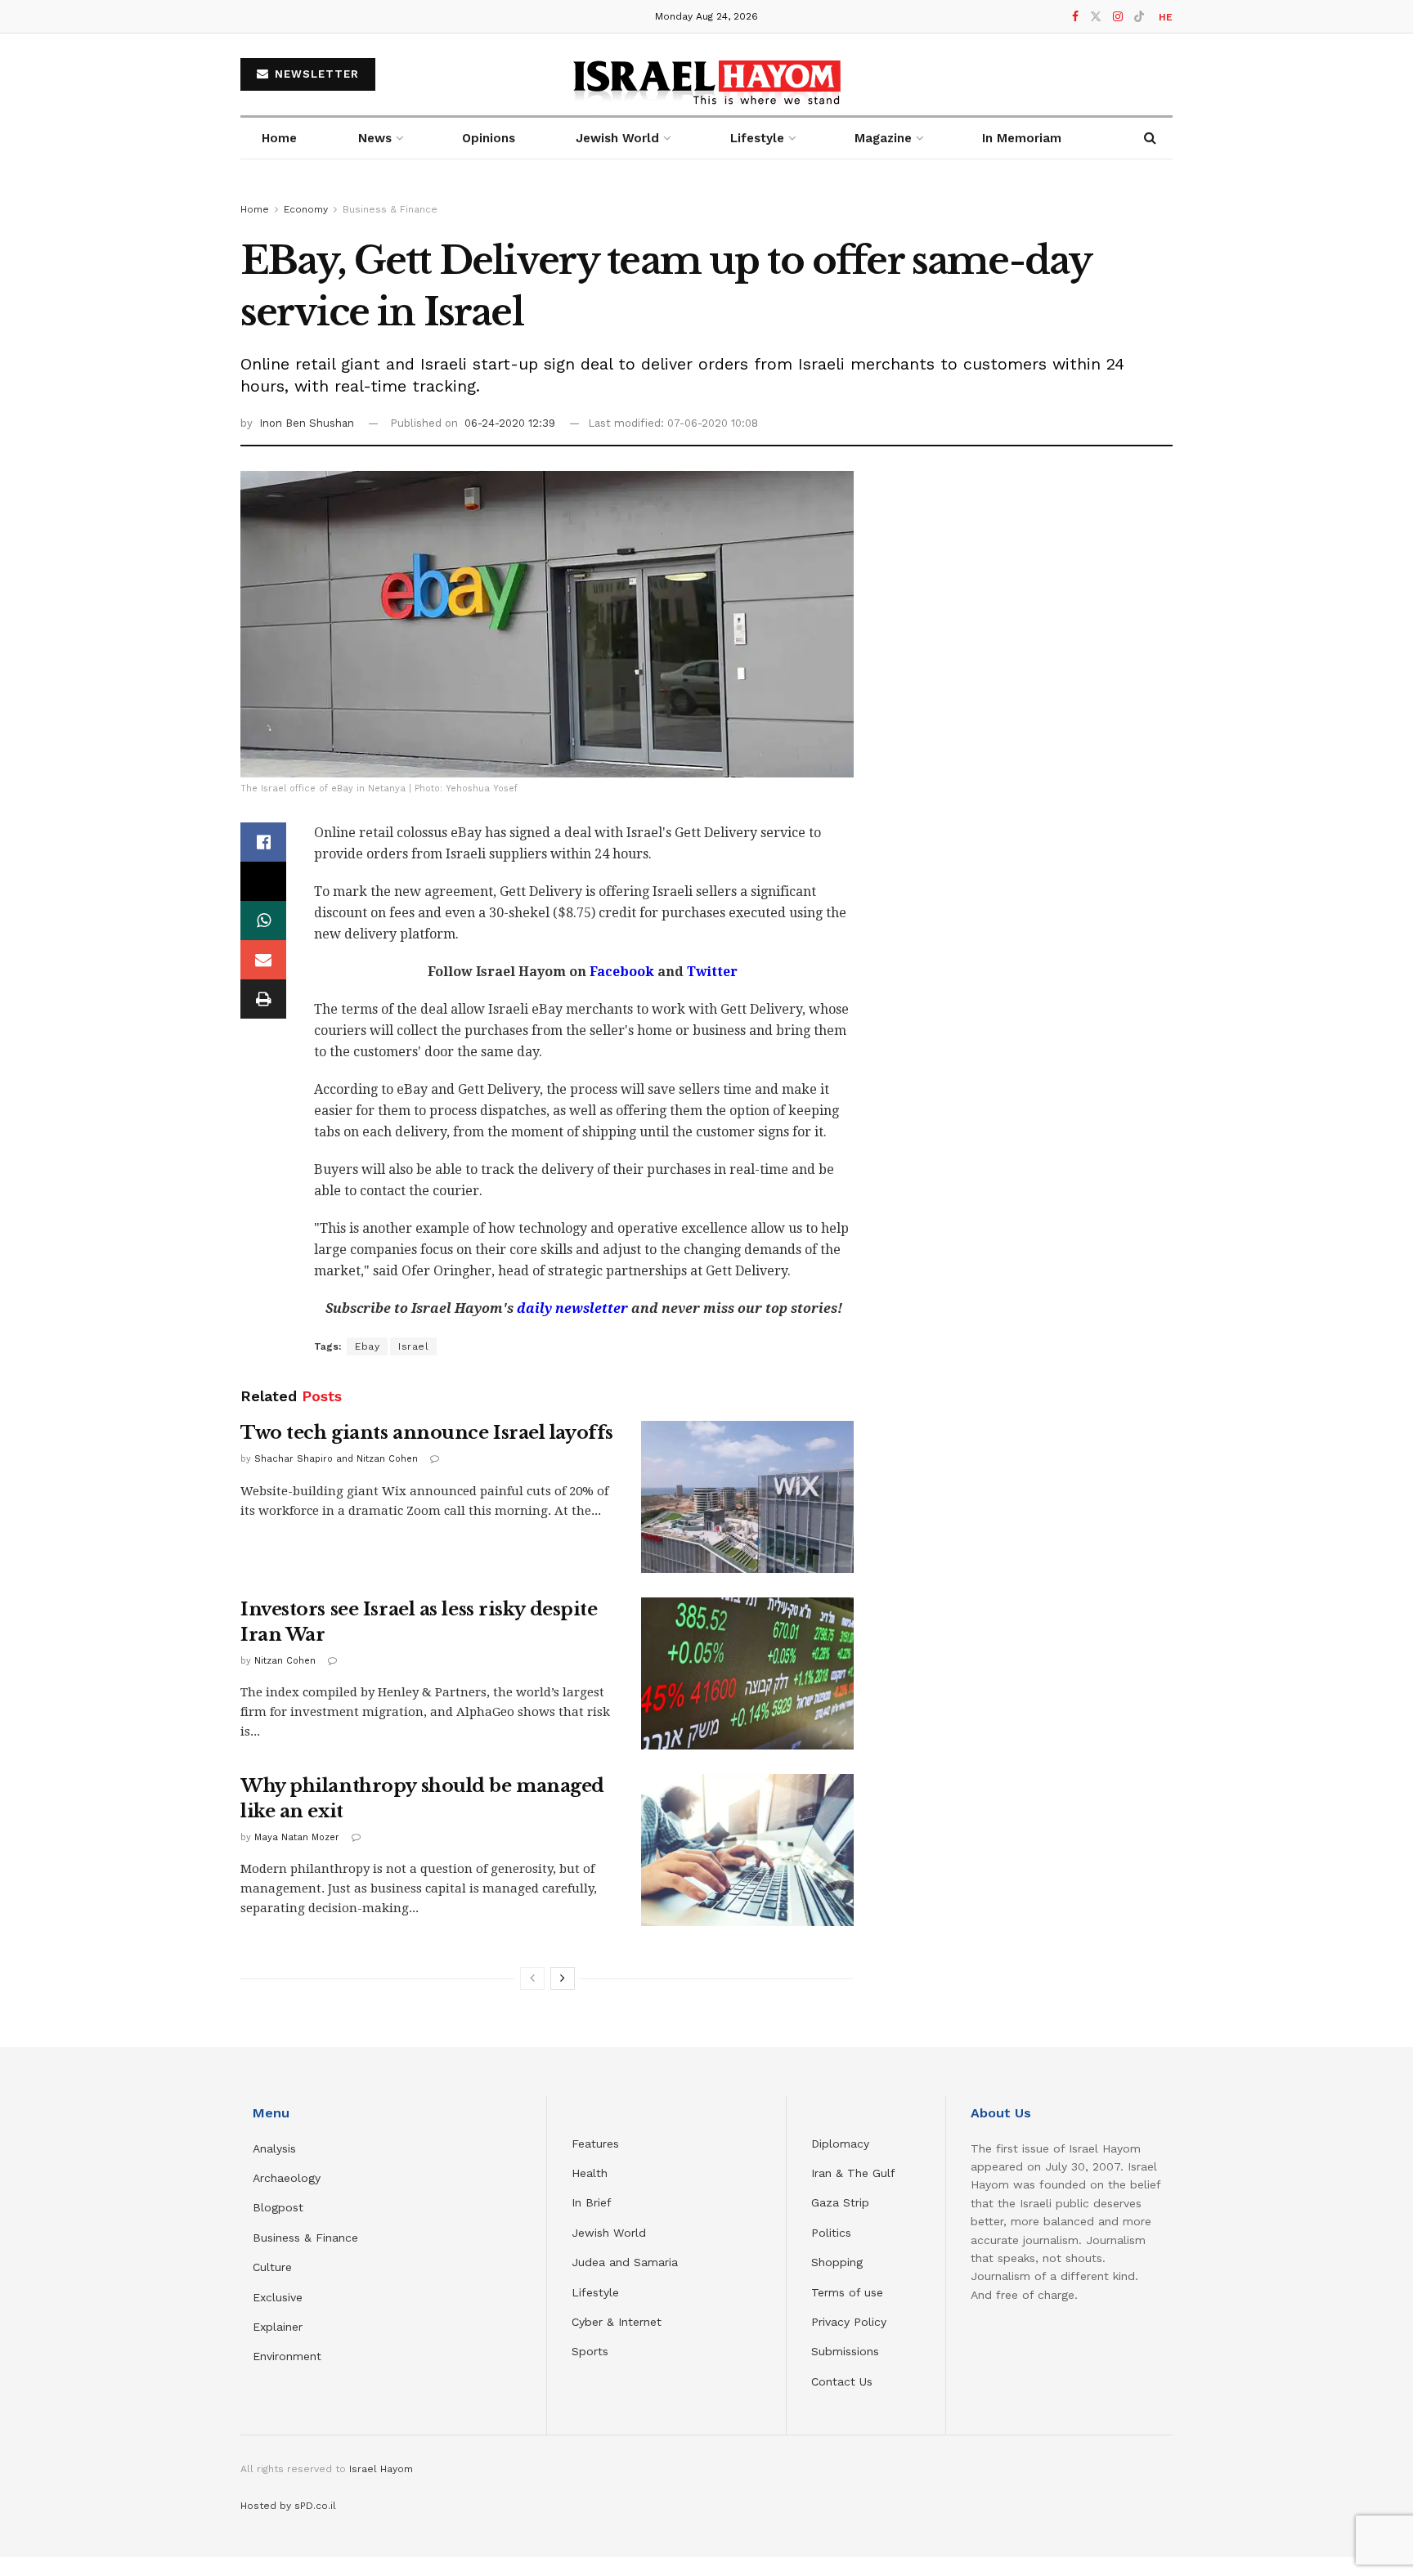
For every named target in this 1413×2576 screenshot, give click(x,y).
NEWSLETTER (315, 74)
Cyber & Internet (617, 2322)
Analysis (276, 2148)
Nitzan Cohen (285, 1661)
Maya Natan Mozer (297, 1837)
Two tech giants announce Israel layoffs (427, 1433)
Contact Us (842, 2381)
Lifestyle (595, 2292)
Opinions (489, 138)
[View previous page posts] (532, 1978)
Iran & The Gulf (853, 2173)
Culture (272, 2267)
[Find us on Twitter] (1096, 17)
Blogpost (278, 2207)
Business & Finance (390, 209)
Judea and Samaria (625, 2262)
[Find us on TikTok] (1139, 17)
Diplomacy (842, 2144)
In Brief (592, 2202)
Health (590, 2173)
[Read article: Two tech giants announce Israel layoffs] (747, 1497)
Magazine (883, 138)
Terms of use (847, 2292)
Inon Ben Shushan (307, 423)
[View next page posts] (563, 1978)
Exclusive (278, 2297)
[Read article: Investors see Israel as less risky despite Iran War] (747, 1673)
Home (279, 138)
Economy (306, 209)
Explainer (278, 2327)
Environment (287, 2356)
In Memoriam (1022, 138)
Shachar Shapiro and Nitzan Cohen (336, 1459)
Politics (831, 2233)
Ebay (367, 1346)
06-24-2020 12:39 (510, 423)
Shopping (837, 2262)
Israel (413, 1346)
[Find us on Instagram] (1118, 17)
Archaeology (287, 2178)
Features (595, 2144)
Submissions (845, 2351)
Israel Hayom (381, 2469)
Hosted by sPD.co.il (288, 2506)
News (375, 138)
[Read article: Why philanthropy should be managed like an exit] (747, 1850)
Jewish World (609, 2233)
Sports (590, 2351)
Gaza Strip (840, 2202)
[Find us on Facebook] (1075, 17)
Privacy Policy (849, 2322)
